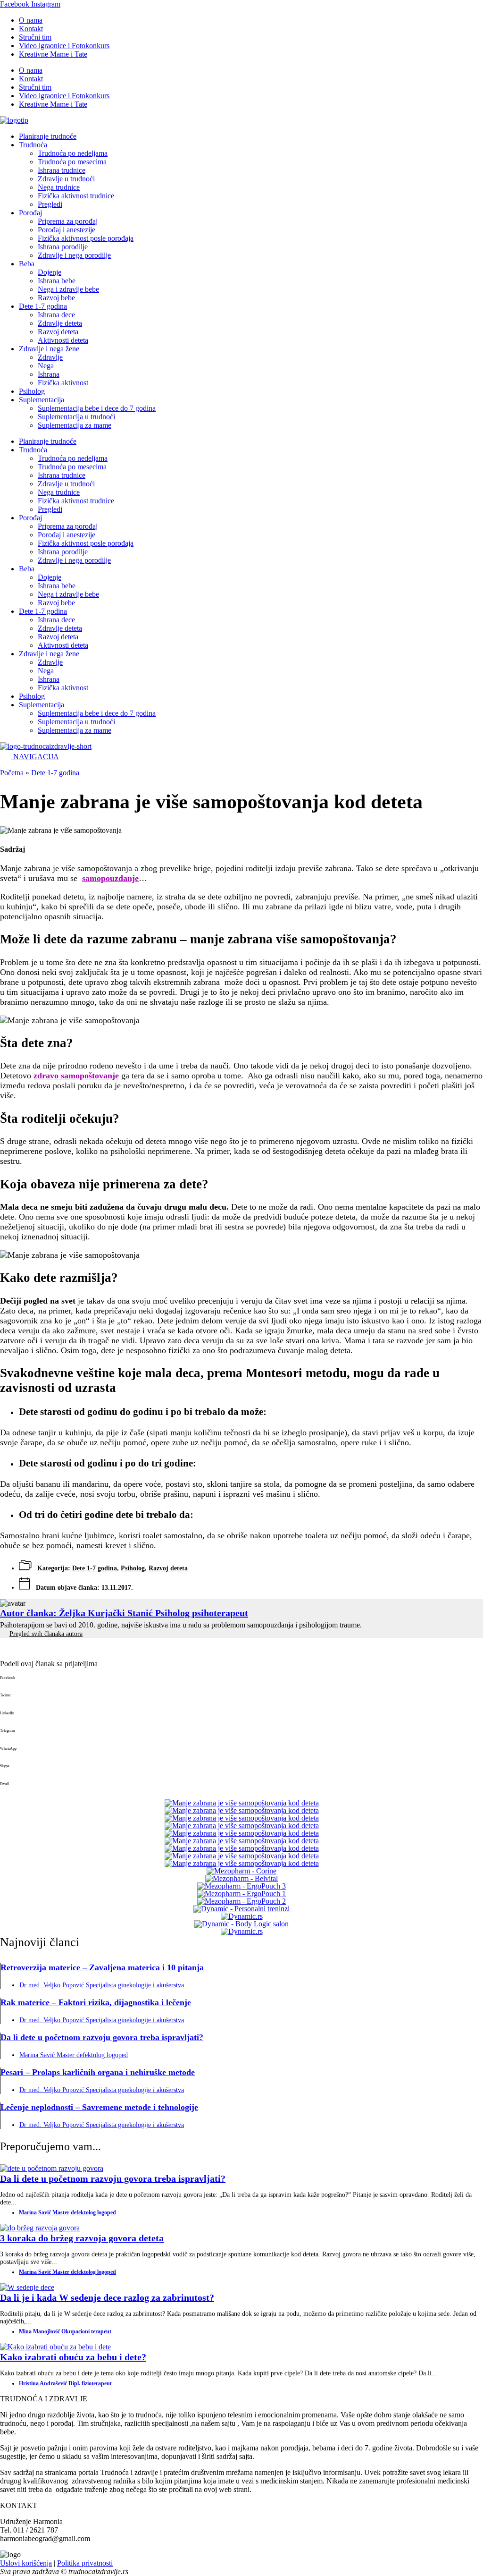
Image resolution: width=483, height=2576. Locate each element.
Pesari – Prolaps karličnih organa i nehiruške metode (98, 2072)
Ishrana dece (56, 315)
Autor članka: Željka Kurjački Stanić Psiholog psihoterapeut (124, 1613)
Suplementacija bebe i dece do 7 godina (97, 408)
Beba (27, 264)
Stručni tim (35, 37)
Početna (12, 773)
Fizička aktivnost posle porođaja (86, 238)
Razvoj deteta (58, 332)
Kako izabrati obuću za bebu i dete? (73, 2357)
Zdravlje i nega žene (49, 349)
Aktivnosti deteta (63, 340)
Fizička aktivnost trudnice (76, 196)
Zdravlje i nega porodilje (74, 255)
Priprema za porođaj (68, 221)
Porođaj (30, 213)
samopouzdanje (110, 878)
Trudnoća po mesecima (72, 162)
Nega (46, 366)
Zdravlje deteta (60, 323)
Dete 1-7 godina (43, 306)
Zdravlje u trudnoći (66, 179)
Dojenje (50, 272)
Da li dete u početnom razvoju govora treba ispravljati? (102, 2037)
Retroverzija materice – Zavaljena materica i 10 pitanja (102, 1967)
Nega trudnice (59, 187)
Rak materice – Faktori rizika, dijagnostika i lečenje (96, 2002)
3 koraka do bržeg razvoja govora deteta (82, 2238)
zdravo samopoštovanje (76, 1076)
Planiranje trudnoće (48, 136)
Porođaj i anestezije (67, 230)
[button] (241, 1685)
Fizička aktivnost (63, 383)
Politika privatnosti (85, 2563)
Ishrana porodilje (63, 247)
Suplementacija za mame (75, 425)
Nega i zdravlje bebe (68, 289)
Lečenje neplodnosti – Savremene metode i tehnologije (99, 2107)
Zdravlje (50, 357)
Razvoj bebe (56, 298)
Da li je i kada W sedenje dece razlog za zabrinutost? (107, 2297)
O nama (31, 20)
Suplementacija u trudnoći (76, 417)
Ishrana (49, 374)
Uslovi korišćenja (26, 2563)
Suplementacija (42, 400)
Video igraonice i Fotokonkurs (64, 46)
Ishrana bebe (57, 281)
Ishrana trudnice (62, 170)
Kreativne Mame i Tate (53, 54)
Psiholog (32, 391)
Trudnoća (33, 145)
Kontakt (31, 29)
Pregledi (50, 204)
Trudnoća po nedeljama (73, 153)
